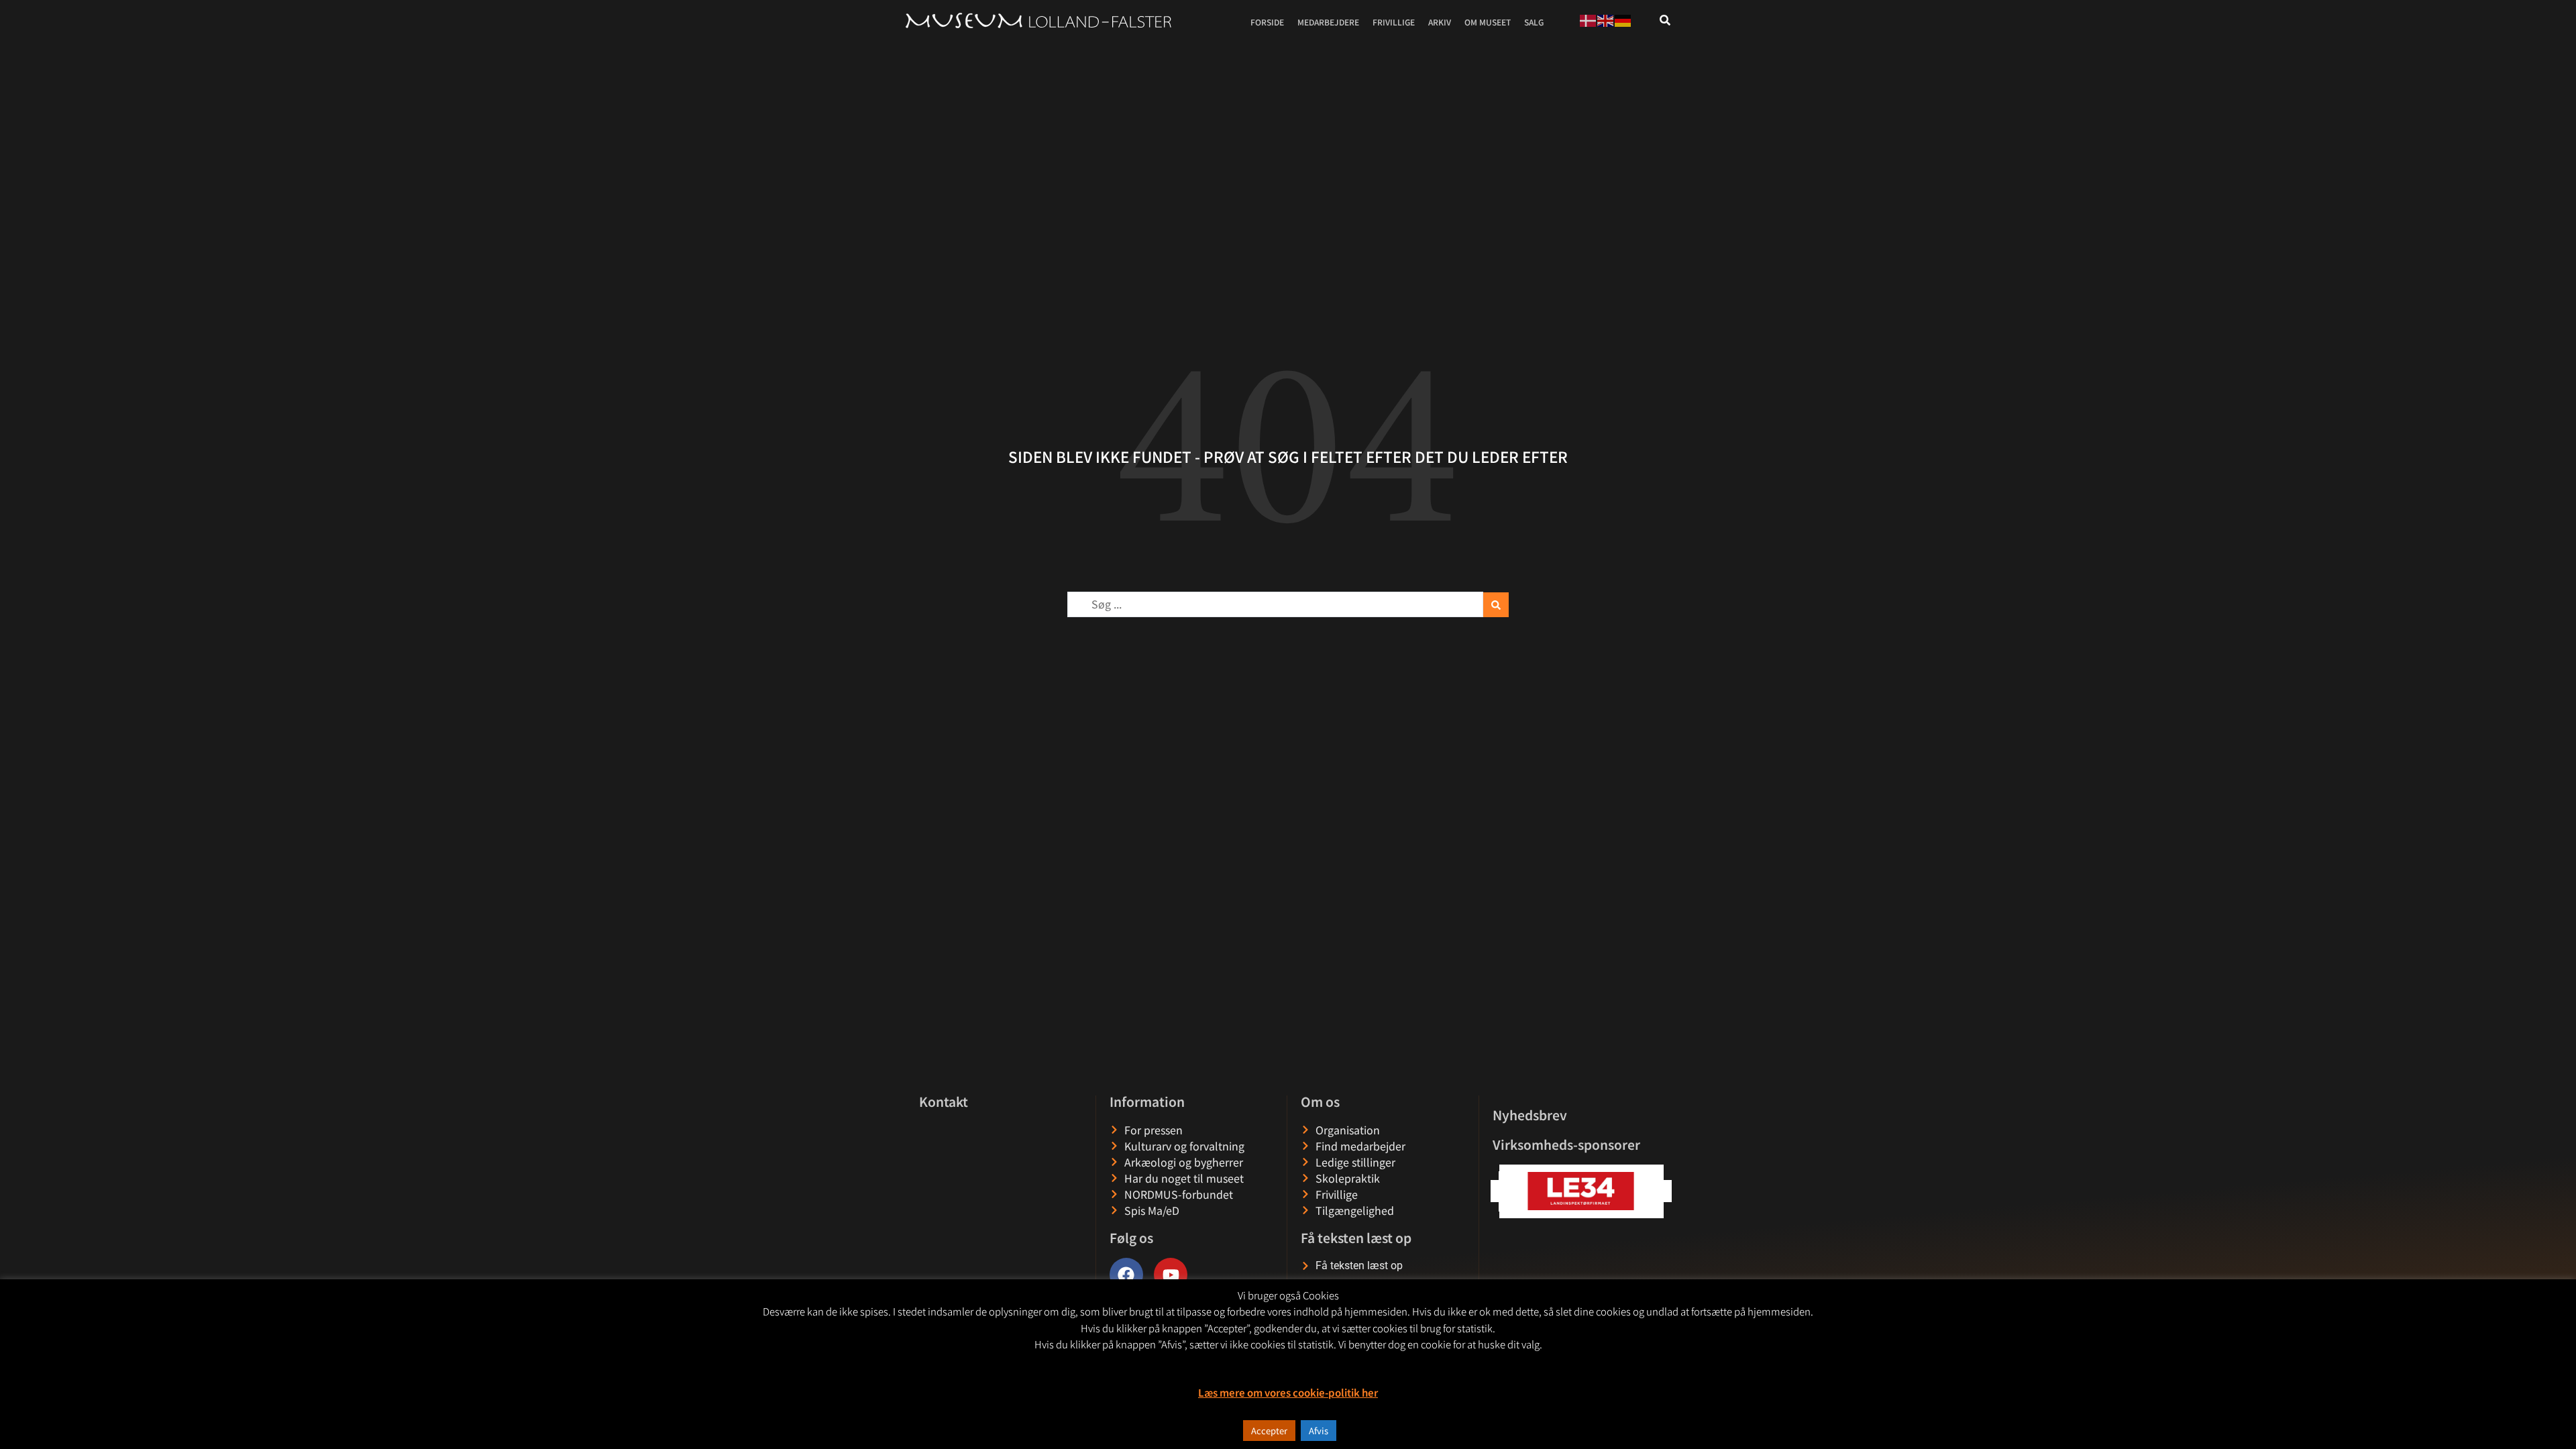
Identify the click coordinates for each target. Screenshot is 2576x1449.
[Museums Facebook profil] (1126, 1275)
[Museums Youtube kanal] (1171, 1275)
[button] (1661, 1191)
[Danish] (1589, 19)
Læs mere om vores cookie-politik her (1288, 1392)
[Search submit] (1496, 605)
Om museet (1488, 22)
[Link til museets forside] (1038, 21)
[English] (1606, 19)
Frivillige (1394, 22)
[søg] (1665, 20)
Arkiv (1440, 22)
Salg (1534, 22)
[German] (1623, 19)
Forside (1267, 22)
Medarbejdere (1328, 22)
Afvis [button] (1319, 1431)
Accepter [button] (1269, 1431)
